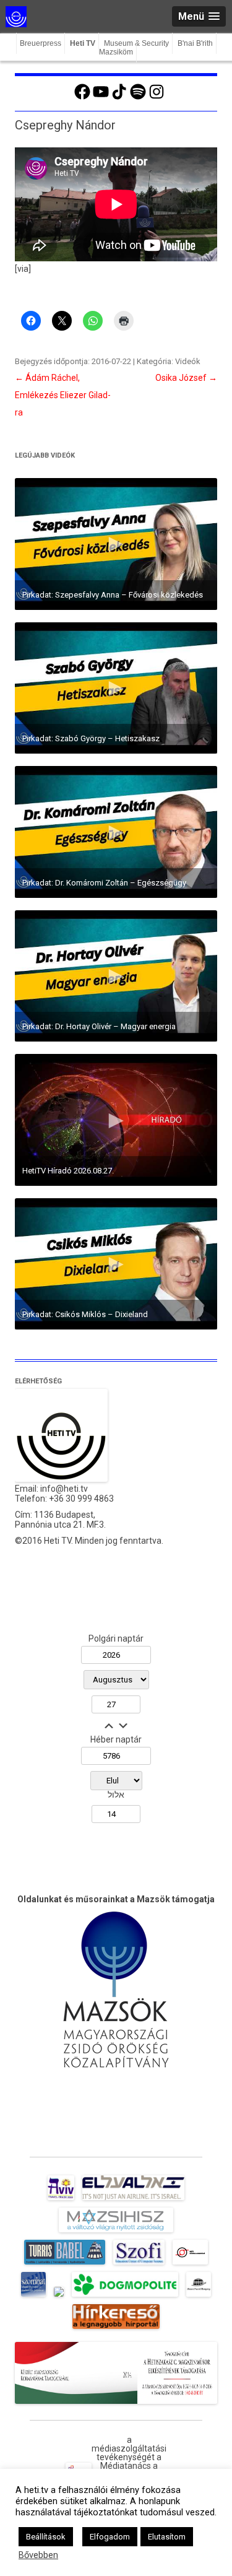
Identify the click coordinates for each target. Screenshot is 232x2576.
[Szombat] (33, 2297)
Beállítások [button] (46, 2537)
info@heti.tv (64, 1489)
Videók (188, 361)
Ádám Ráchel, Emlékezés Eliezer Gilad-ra (63, 395)
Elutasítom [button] (167, 2537)
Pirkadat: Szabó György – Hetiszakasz (91, 738)
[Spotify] (138, 98)
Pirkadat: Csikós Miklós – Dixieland (85, 1314)
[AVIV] (61, 2200)
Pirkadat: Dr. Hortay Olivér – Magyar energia (99, 1026)
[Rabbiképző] (59, 2297)
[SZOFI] (139, 2265)
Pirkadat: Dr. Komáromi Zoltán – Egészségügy (104, 883)
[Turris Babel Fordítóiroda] (65, 2265)
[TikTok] (119, 98)
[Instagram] (157, 98)
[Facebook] (82, 98)
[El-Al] (133, 2200)
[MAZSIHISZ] (116, 2232)
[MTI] (190, 2265)
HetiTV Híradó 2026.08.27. (68, 1171)
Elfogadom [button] (110, 2537)
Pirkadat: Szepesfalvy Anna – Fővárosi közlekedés (113, 595)
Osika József (186, 378)
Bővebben (38, 2555)
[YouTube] (101, 98)
